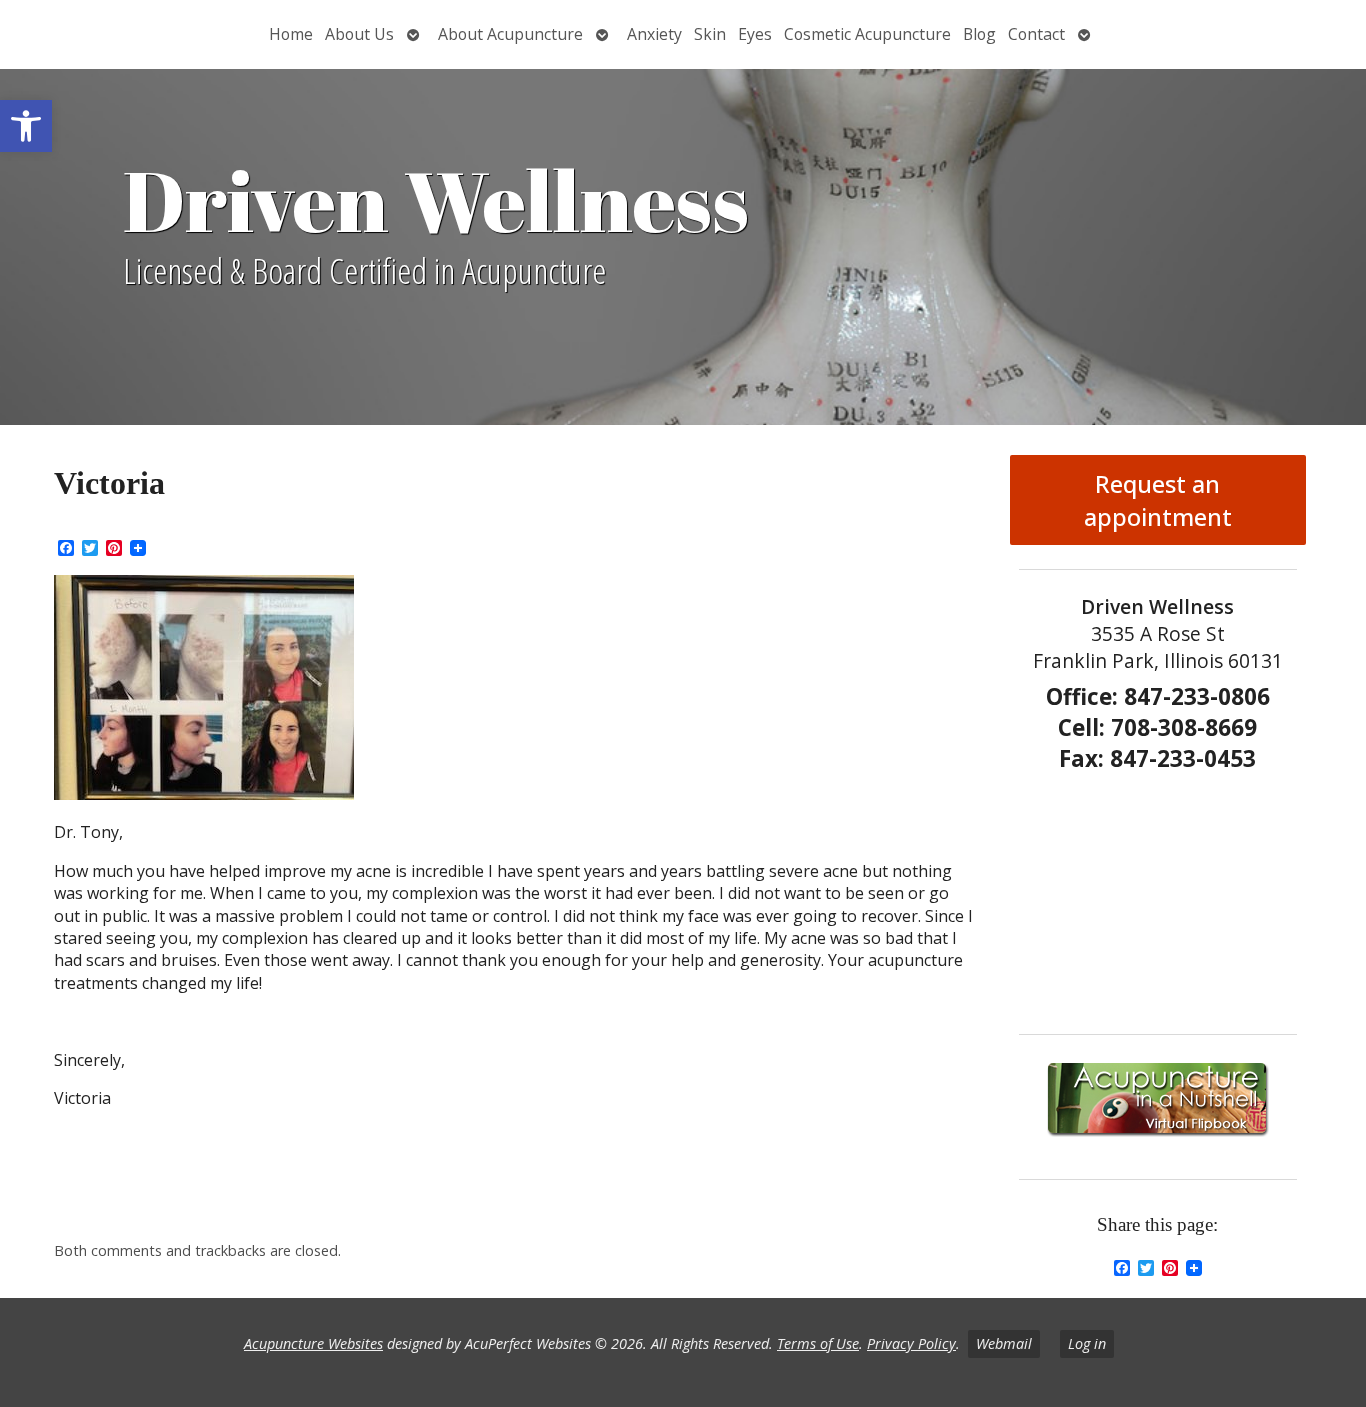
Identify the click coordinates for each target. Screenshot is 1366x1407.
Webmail (1004, 1343)
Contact (1036, 34)
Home (291, 34)
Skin (710, 34)
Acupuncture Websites (313, 1343)
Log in (1087, 1343)
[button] (26, 126)
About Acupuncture (510, 34)
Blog (979, 34)
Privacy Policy (911, 1343)
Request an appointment (1158, 500)
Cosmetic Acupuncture (867, 34)
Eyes (755, 34)
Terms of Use (818, 1343)
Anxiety (654, 34)
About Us (359, 34)
